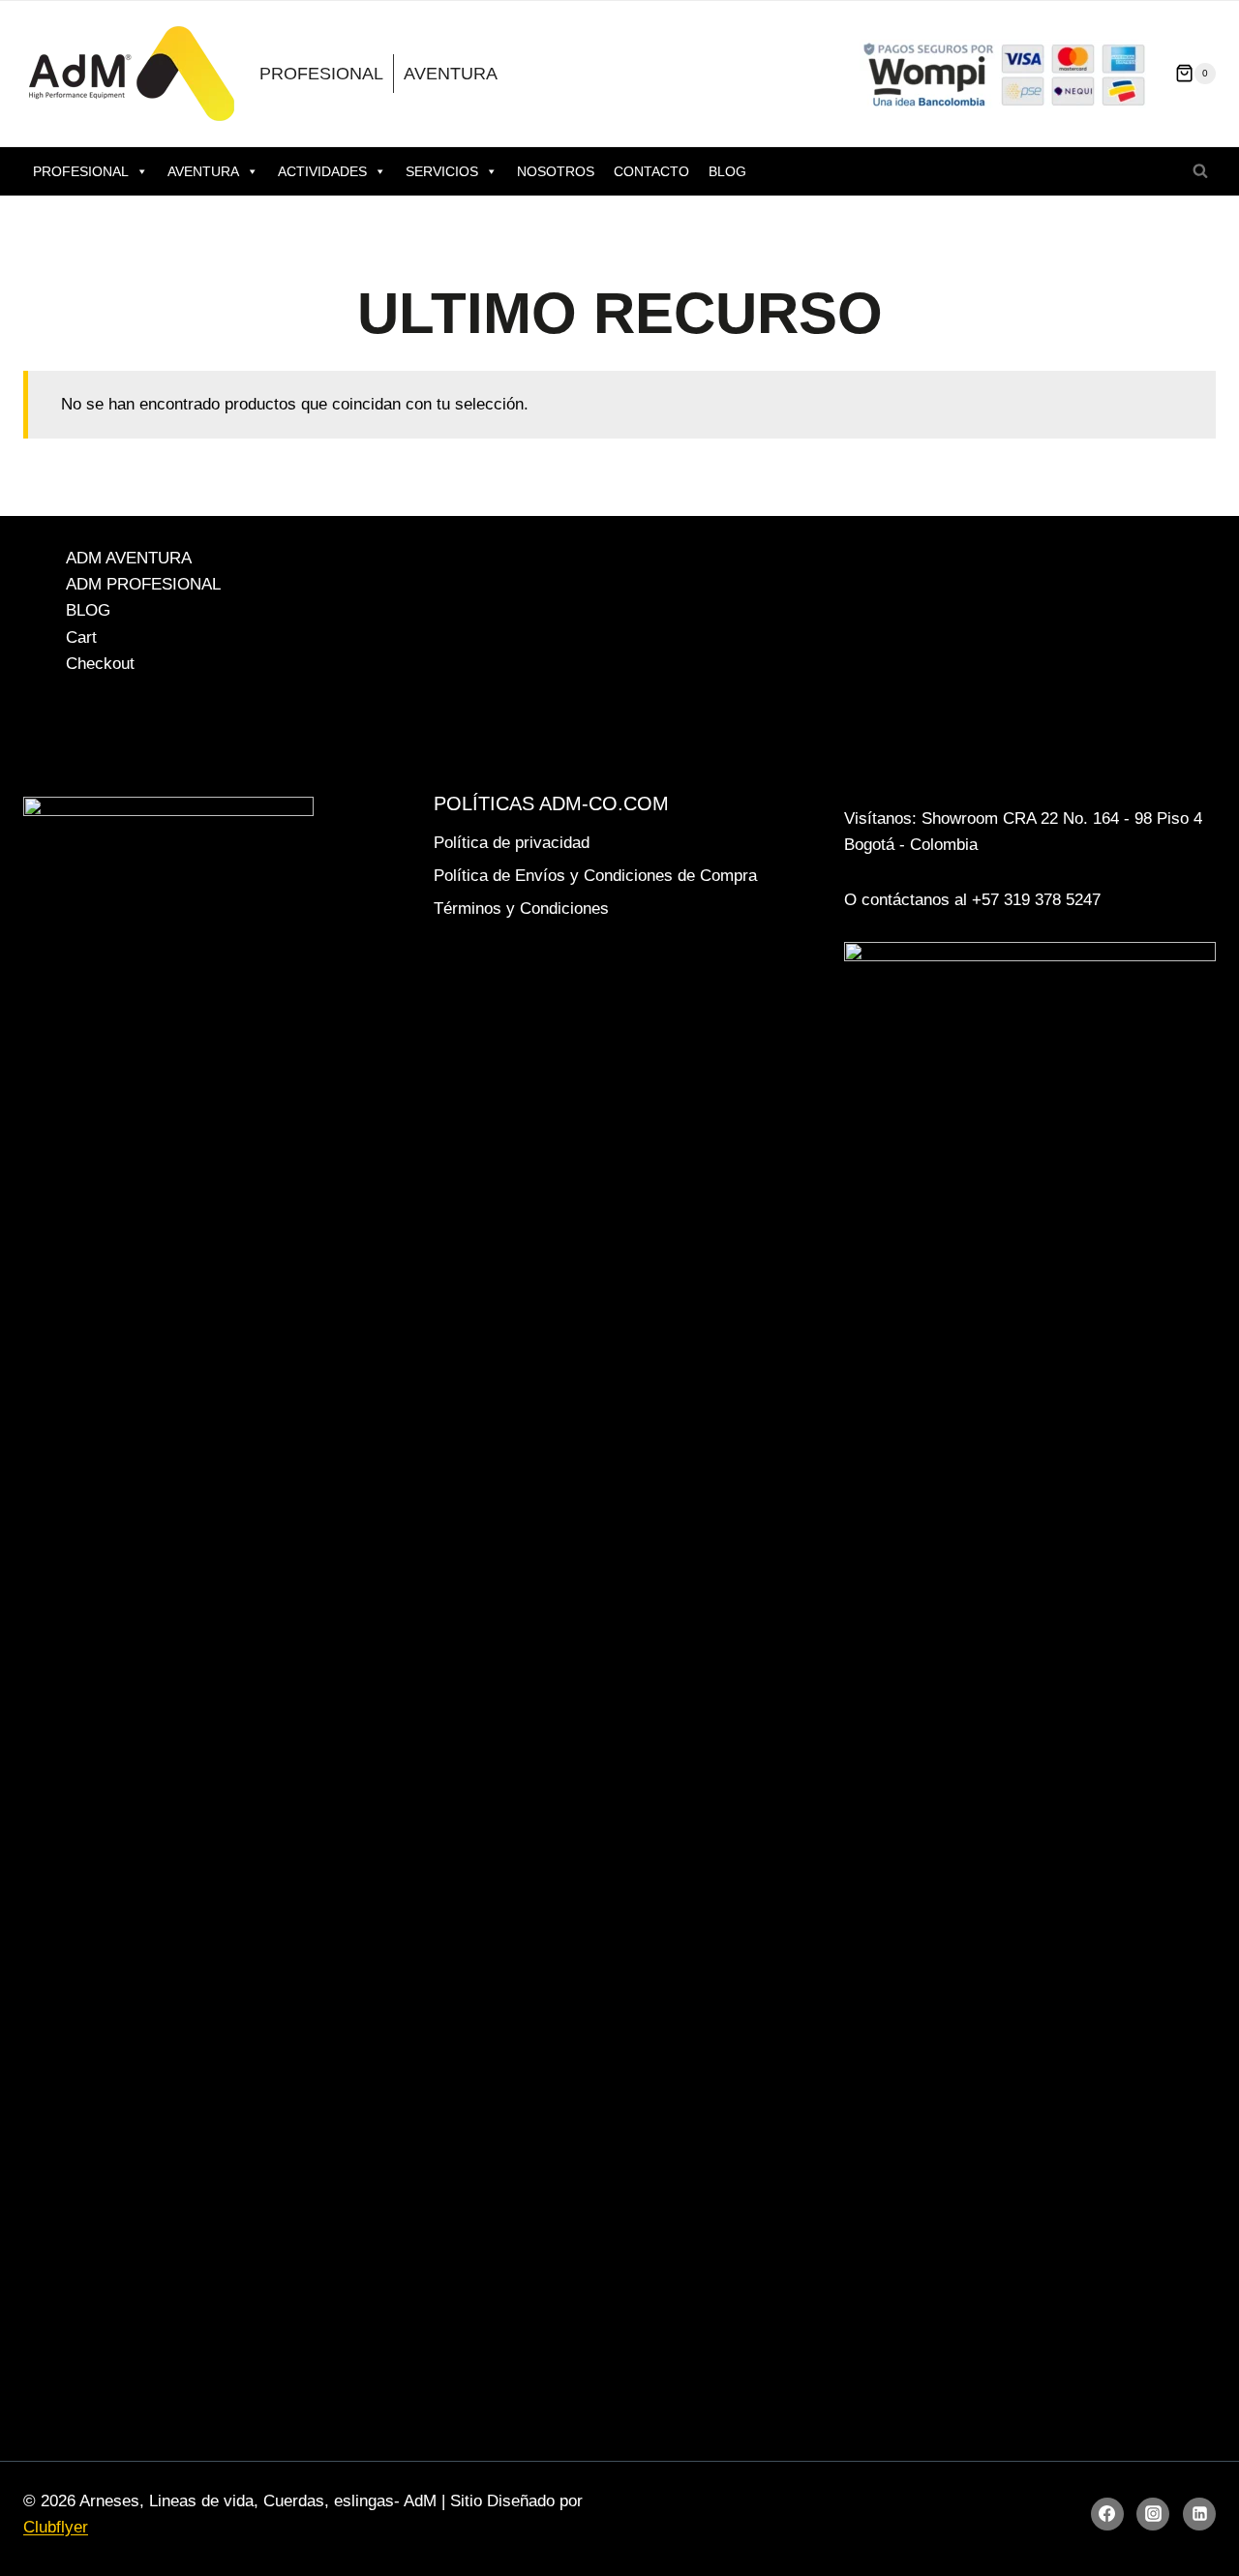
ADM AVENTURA (129, 558)
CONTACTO (651, 171)
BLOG (727, 171)
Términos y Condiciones (521, 909)
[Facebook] (1107, 2514)
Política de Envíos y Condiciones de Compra (595, 876)
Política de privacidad (512, 843)
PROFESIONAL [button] (81, 171)
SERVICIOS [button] (442, 171)
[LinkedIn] (1199, 2514)
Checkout (100, 664)
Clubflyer (56, 2527)
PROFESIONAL (321, 74)
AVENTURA (451, 74)
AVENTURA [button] (203, 171)
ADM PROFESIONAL (143, 584)
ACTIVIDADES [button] (322, 171)
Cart (81, 637)
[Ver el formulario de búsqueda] (1200, 171)
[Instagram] (1153, 2514)
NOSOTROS (556, 171)
